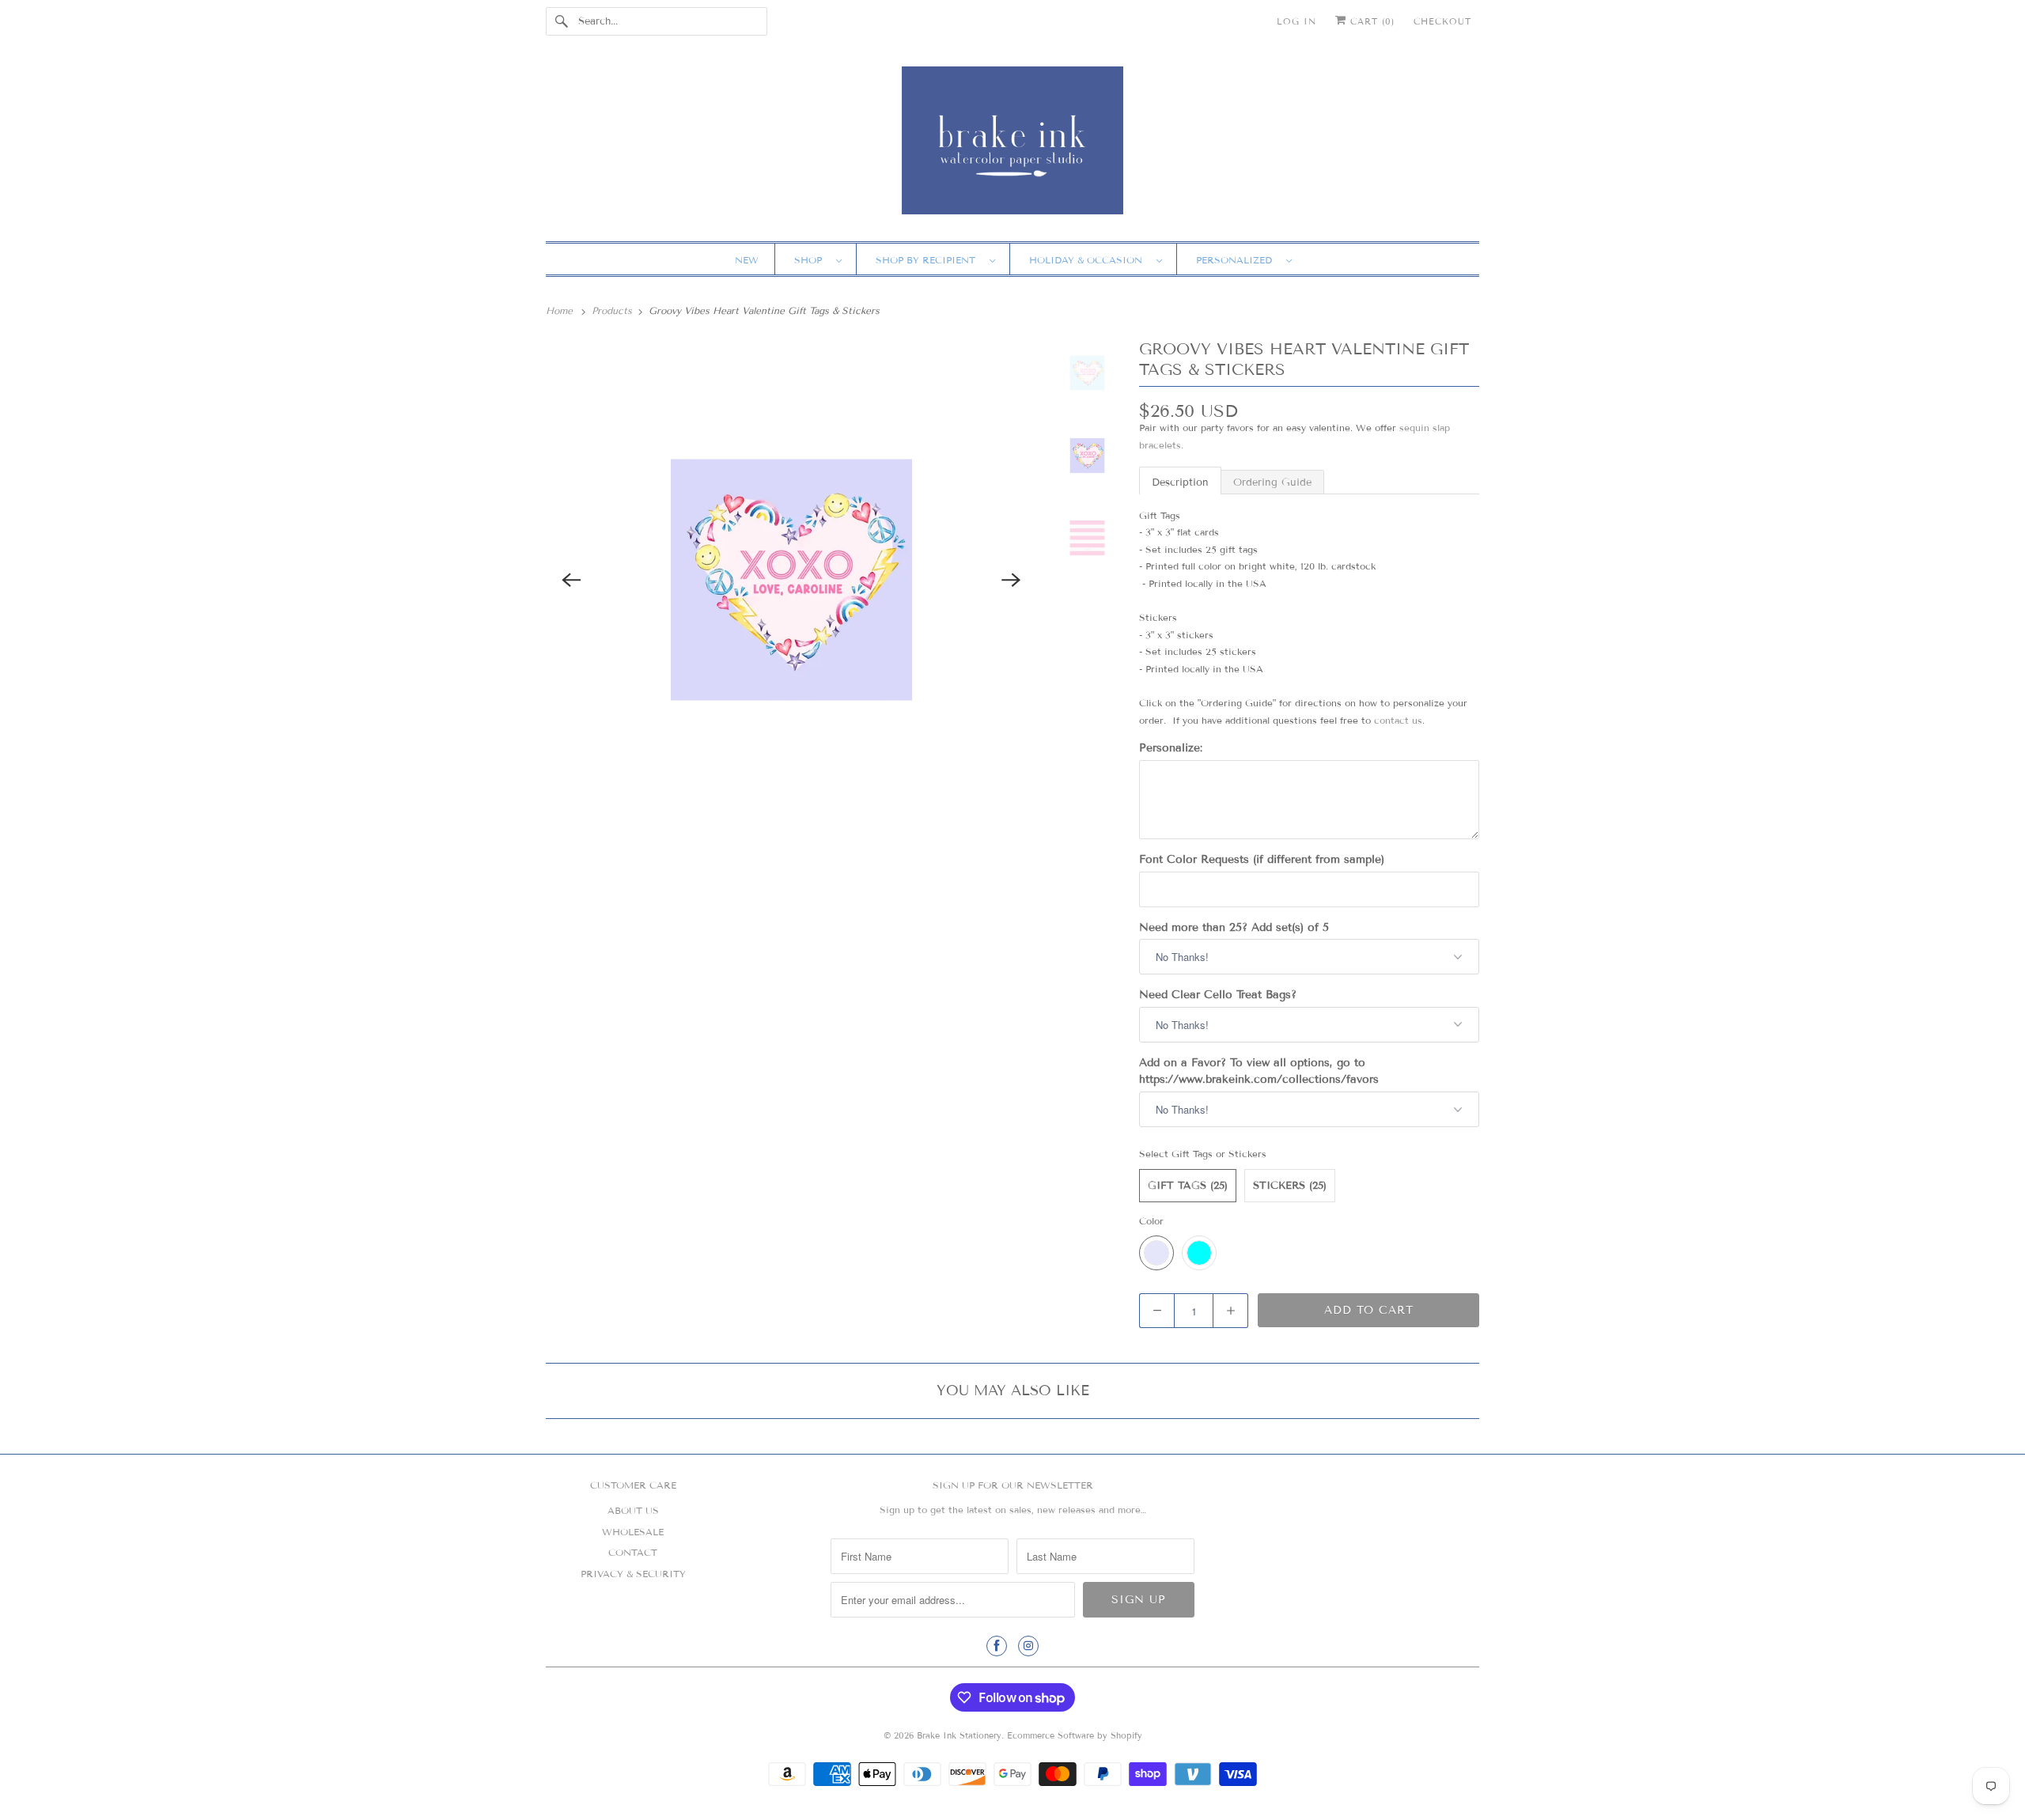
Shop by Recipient (929, 260)
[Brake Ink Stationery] (1012, 146)
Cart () (1370, 21)
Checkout (1442, 21)
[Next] (1012, 580)
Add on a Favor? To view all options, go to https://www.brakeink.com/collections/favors (1259, 1071)
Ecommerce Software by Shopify (1075, 1735)
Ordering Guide (1272, 482)
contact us (1398, 720)
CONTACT (633, 1552)
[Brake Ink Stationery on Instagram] (1028, 1646)
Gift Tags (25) (1188, 1186)
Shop (811, 260)
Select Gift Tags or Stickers (1203, 1154)
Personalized (1237, 260)
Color (1151, 1221)
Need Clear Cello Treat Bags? (1218, 995)
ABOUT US (633, 1510)
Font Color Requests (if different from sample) (1262, 859)
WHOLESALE (633, 1532)
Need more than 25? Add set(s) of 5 (1234, 927)
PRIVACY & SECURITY (633, 1574)
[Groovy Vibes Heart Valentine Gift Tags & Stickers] (791, 580)
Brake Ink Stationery (959, 1735)
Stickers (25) (1290, 1186)
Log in (1296, 21)
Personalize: (1171, 748)
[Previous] (571, 580)
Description (1180, 482)
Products (613, 310)
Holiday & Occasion (1089, 260)
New (747, 260)
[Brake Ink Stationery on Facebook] (997, 1646)
